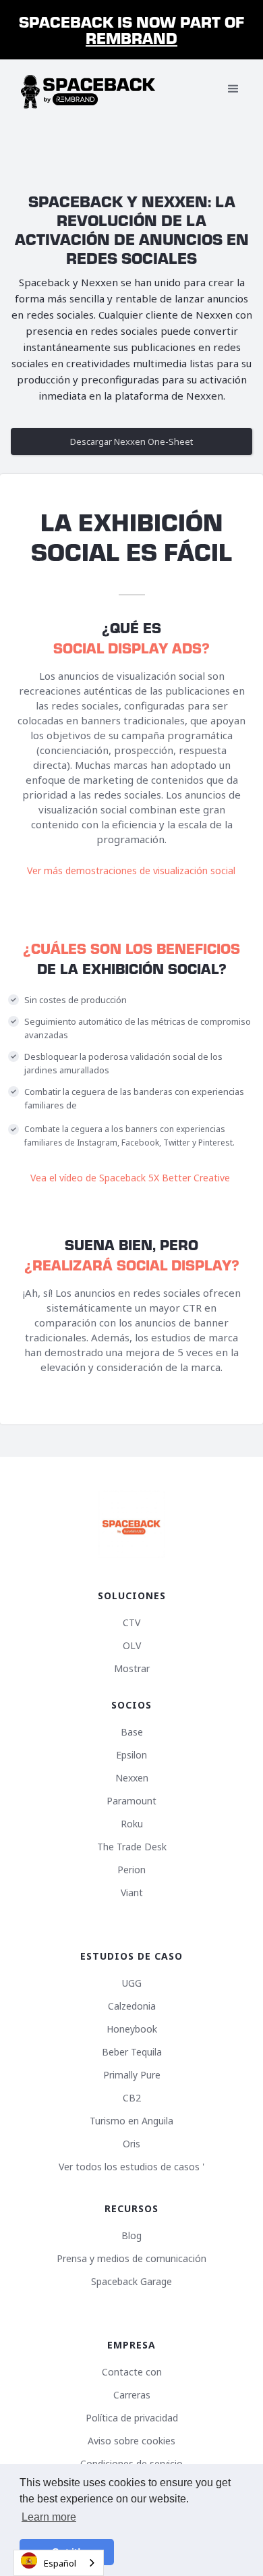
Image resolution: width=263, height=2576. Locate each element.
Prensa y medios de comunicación (131, 2259)
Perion (131, 1870)
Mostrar (132, 1669)
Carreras (132, 2395)
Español (60, 2563)
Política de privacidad (132, 2418)
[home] (88, 89)
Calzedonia (132, 2006)
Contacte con (132, 2372)
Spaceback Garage (131, 2282)
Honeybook (132, 2029)
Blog (131, 2236)
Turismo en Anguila (131, 2121)
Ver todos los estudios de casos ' (131, 2167)
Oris (131, 2144)
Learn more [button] (49, 2517)
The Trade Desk (132, 1847)
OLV (132, 1646)
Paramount (131, 1801)
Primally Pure (132, 2075)
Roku (132, 1824)
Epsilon (131, 1755)
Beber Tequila (132, 2052)
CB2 (132, 2098)
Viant (132, 1893)
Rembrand (131, 37)
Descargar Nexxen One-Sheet (131, 441)
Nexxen (132, 1778)
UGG (132, 1983)
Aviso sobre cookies (131, 2441)
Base (132, 1732)
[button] (233, 89)
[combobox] (59, 2563)
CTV (131, 1623)
